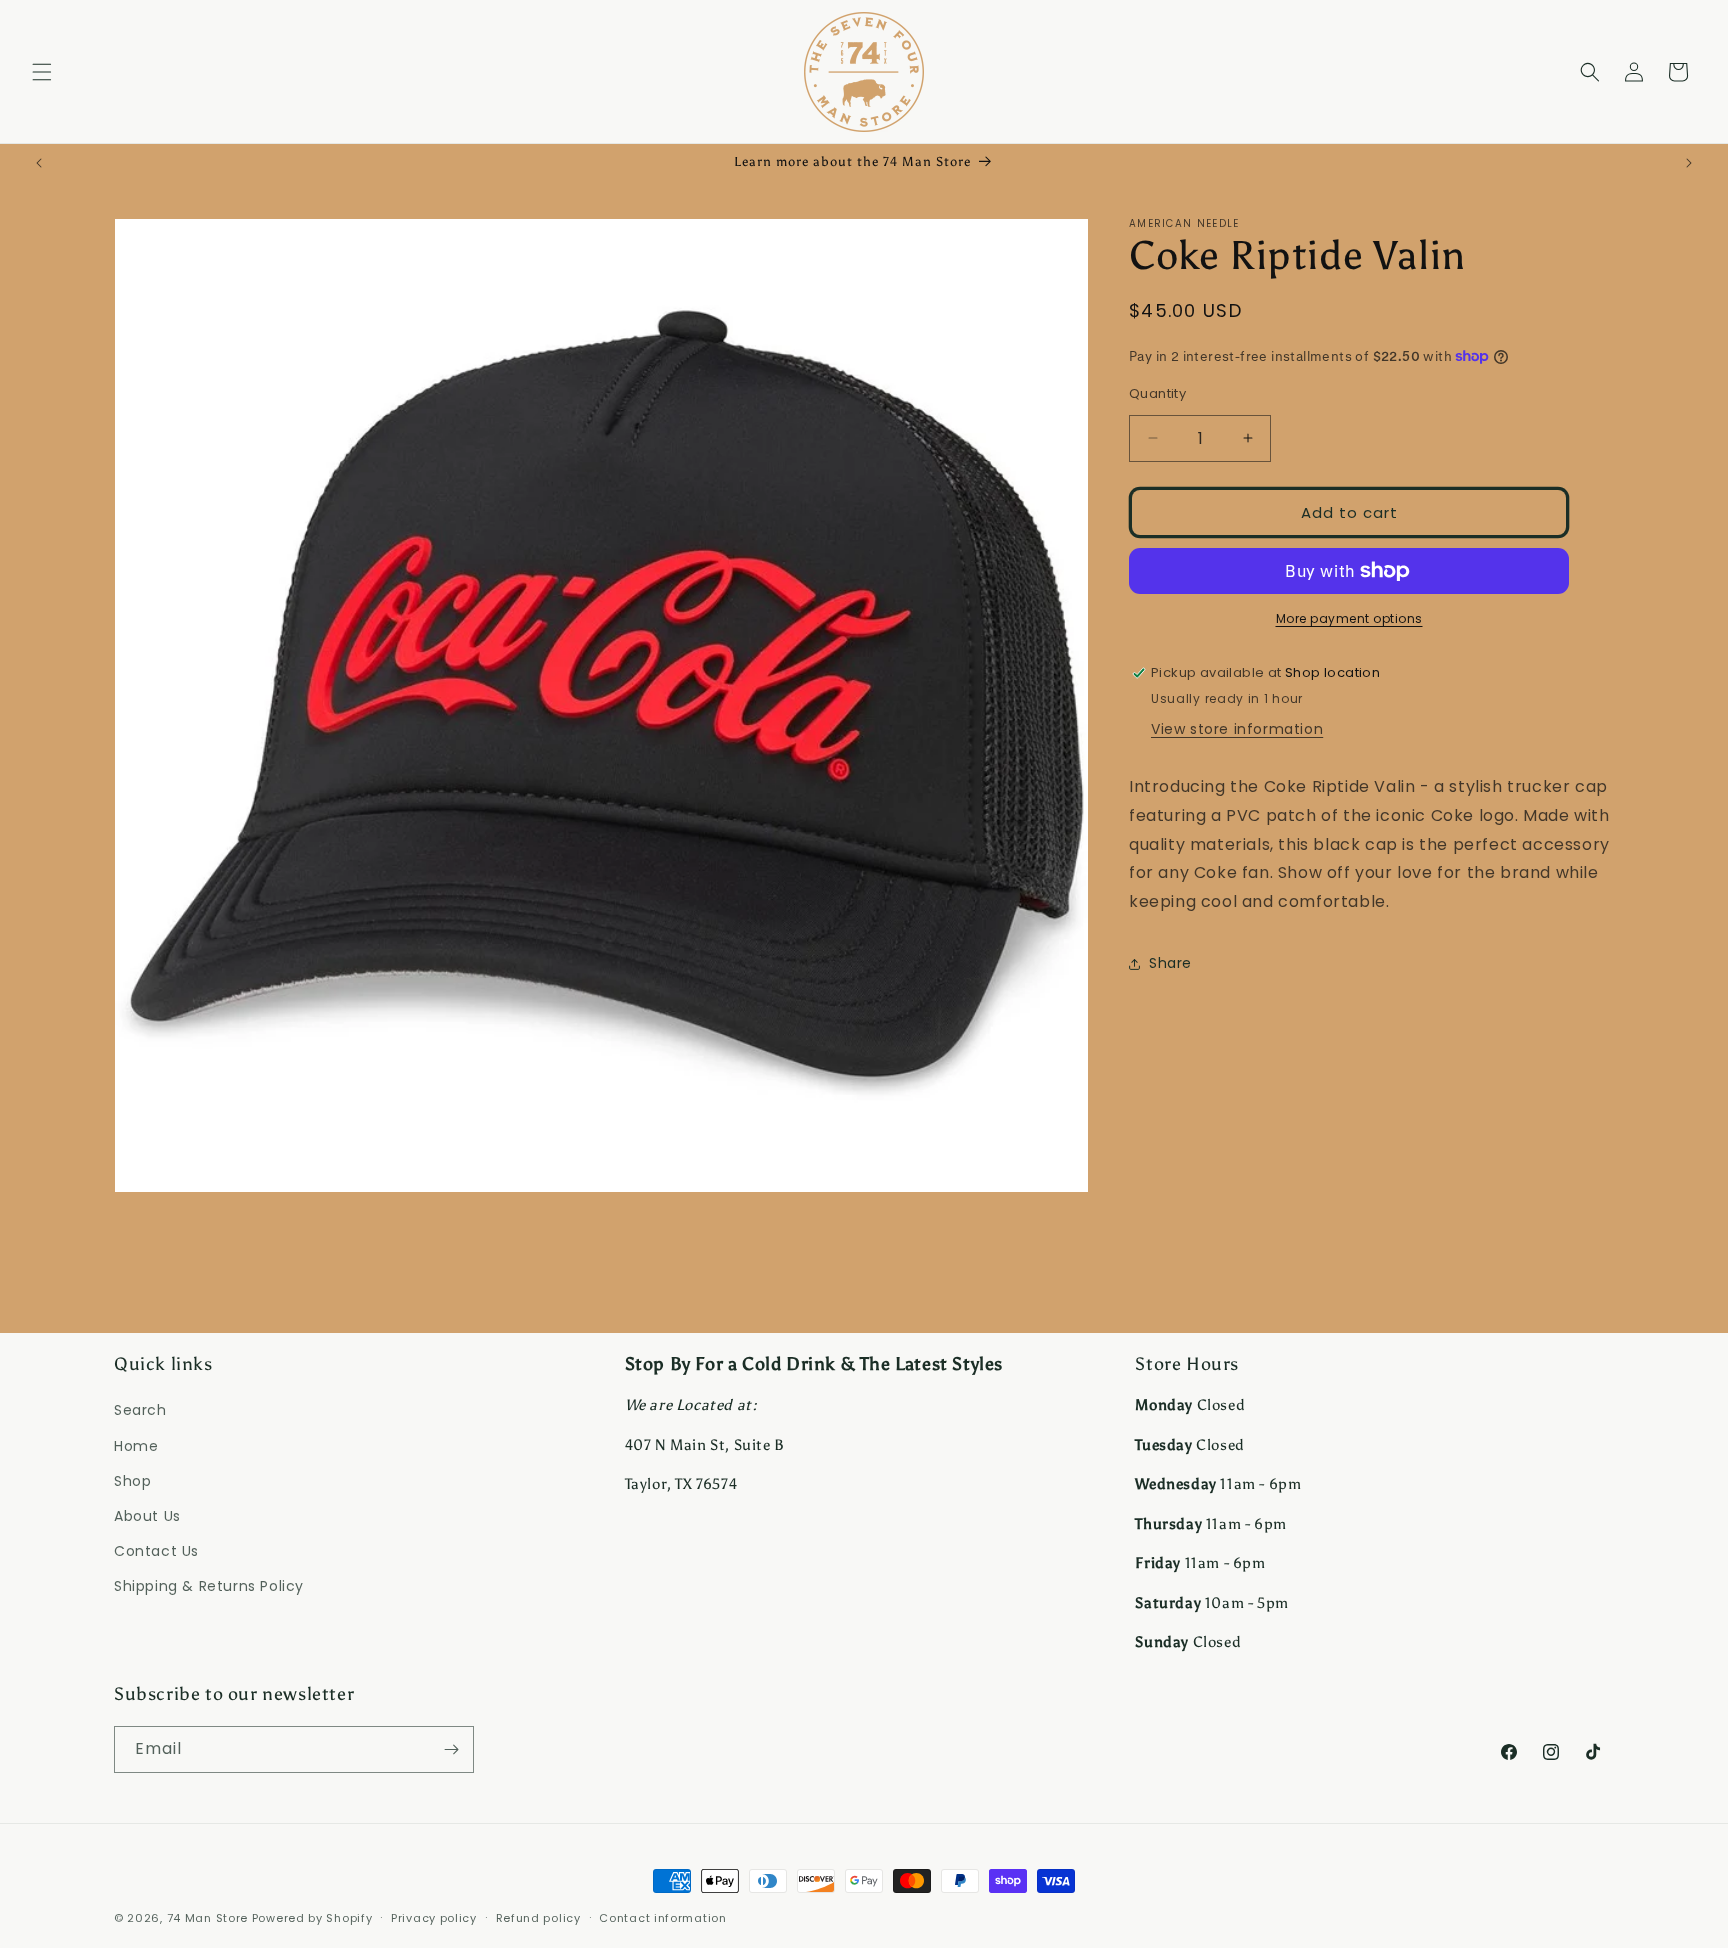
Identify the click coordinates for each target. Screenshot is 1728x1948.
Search (140, 1410)
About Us (147, 1516)
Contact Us (156, 1551)
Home (136, 1446)
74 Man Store (207, 1918)
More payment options (1349, 618)
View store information (1237, 729)
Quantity (1157, 392)
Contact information (662, 1918)
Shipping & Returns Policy (209, 1586)
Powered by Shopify (312, 1918)
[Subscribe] (451, 1749)
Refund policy (538, 1918)
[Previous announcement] (39, 163)
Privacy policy (434, 1918)
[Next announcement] (1689, 163)
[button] (42, 72)
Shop (132, 1481)
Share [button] (1170, 963)
